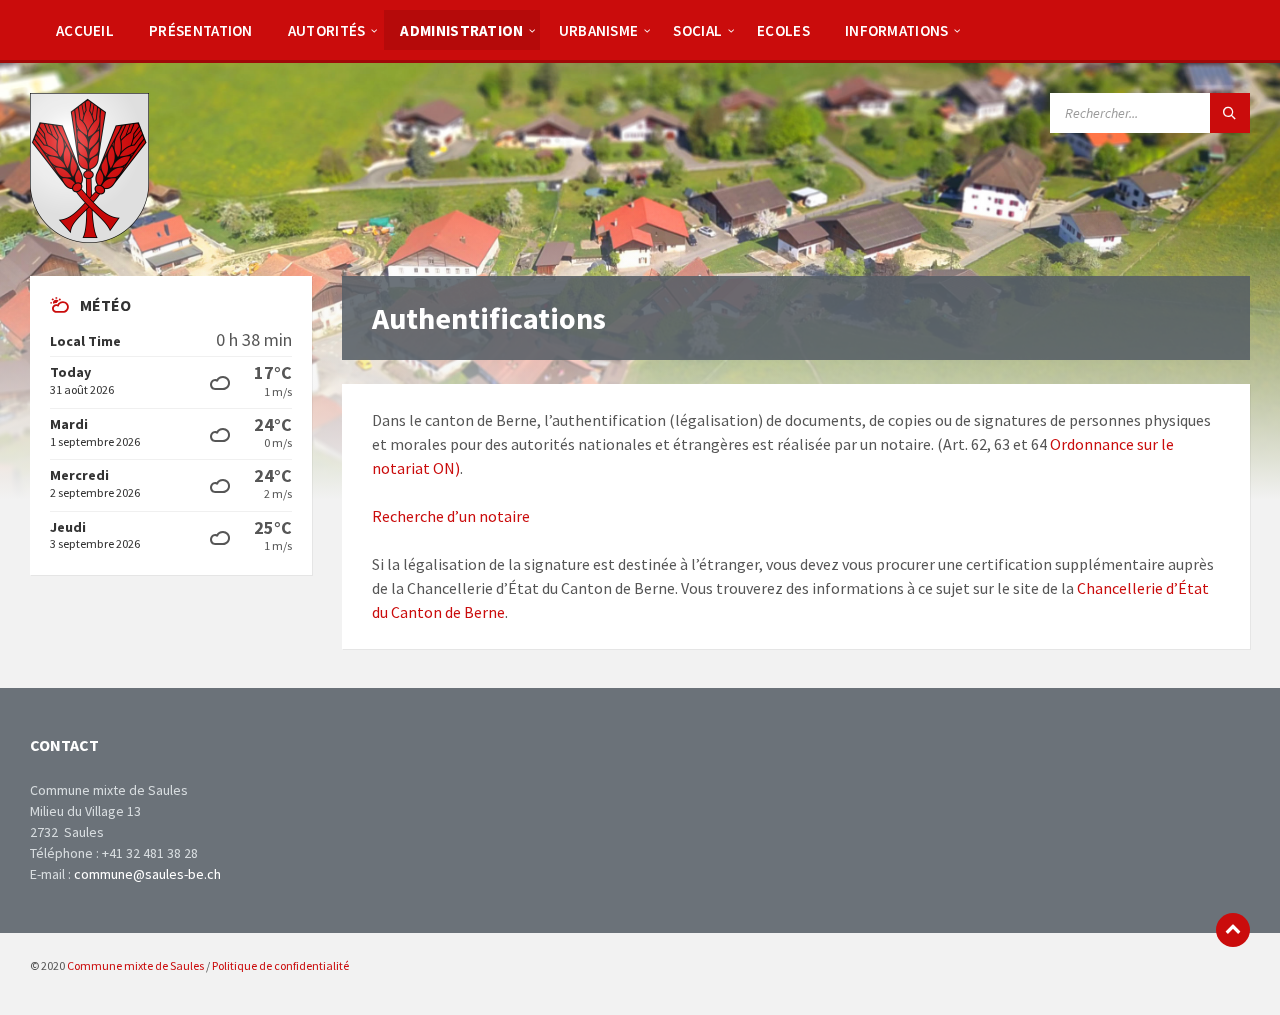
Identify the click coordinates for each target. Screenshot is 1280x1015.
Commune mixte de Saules (135, 965)
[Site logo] (89, 237)
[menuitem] (85, 30)
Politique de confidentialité (280, 965)
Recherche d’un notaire (451, 516)
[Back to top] (1233, 930)
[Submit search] (1230, 113)
